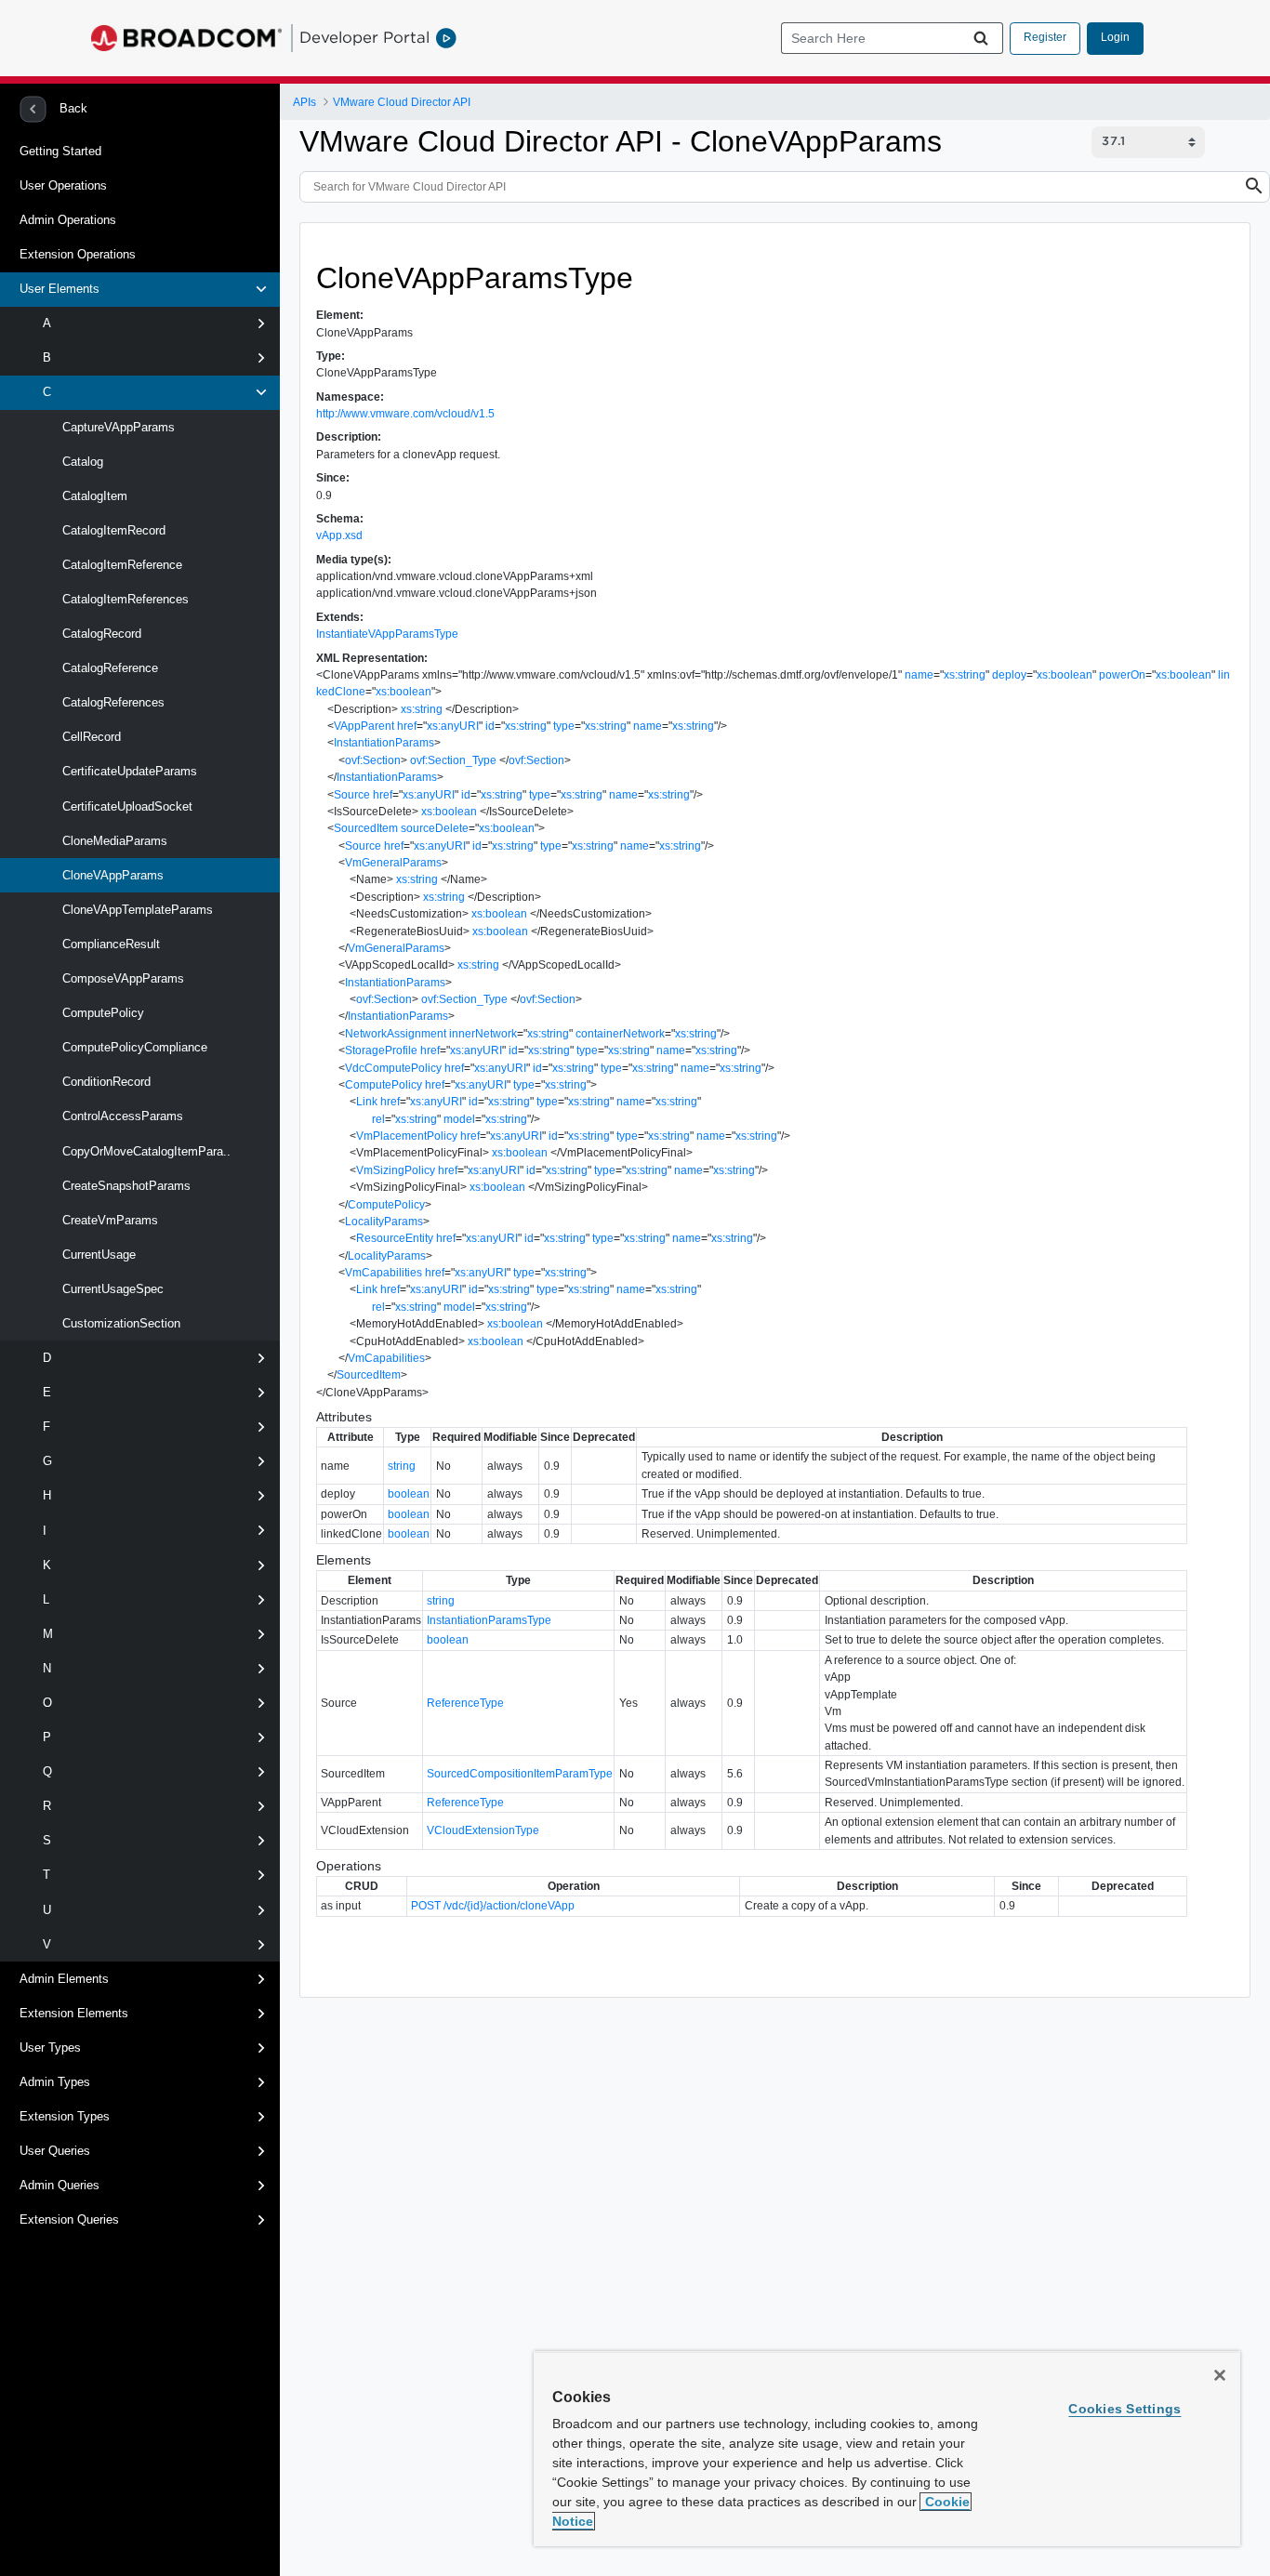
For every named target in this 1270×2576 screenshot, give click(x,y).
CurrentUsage (97, 1255)
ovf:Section (373, 760)
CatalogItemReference (120, 565)
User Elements (60, 289)
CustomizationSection (119, 1323)
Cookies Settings (1124, 2409)
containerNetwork (620, 1034)
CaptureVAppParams (117, 427)
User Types (50, 2048)
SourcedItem (366, 828)
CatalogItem (93, 496)
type (564, 726)
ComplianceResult (109, 944)
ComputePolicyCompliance (133, 1047)
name (919, 675)
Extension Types (65, 2116)
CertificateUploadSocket (126, 806)
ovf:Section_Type (453, 760)
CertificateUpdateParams (128, 771)
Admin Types (55, 2082)
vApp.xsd (339, 535)
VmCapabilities (384, 1273)
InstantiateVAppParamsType (387, 634)
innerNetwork (483, 1034)
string (402, 1466)
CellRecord (90, 737)
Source (352, 795)
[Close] (1220, 2375)
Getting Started (60, 151)
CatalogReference (108, 668)
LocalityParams (384, 1222)
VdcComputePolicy (393, 1068)
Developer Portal (364, 37)
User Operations (63, 185)
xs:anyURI (453, 726)
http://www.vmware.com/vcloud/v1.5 (405, 414)
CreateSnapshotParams (125, 1186)
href (407, 726)
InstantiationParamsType (489, 1620)
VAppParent (364, 726)
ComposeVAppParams (121, 978)
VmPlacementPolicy (407, 1136)
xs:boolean (1065, 675)
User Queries (55, 2151)
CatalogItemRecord (112, 530)
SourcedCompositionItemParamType (520, 1774)
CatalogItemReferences (124, 599)
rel (378, 1119)
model (459, 1119)
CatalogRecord (100, 634)
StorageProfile (381, 1050)
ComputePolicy (101, 1013)
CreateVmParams (108, 1220)
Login (1115, 37)
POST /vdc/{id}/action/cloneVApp (493, 1906)
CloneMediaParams (113, 841)
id (490, 726)
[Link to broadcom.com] (186, 38)
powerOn (1122, 675)
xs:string (965, 675)
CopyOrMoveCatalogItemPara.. (145, 1151)
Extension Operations (78, 254)
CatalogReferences (112, 702)
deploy (1009, 675)
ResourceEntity (395, 1238)
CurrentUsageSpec (111, 1289)
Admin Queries (60, 2185)
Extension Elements (74, 2013)
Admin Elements (64, 1979)
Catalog (81, 462)
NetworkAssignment (396, 1034)
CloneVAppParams (111, 875)
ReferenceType (465, 1703)
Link (367, 1102)
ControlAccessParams (121, 1116)
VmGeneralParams (393, 863)
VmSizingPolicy (396, 1170)
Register (1045, 37)
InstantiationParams (384, 743)
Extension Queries (69, 2219)
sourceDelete (435, 828)
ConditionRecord (105, 1082)
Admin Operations (68, 220)
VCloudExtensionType (483, 1830)
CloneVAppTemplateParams (136, 910)
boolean (409, 1494)
